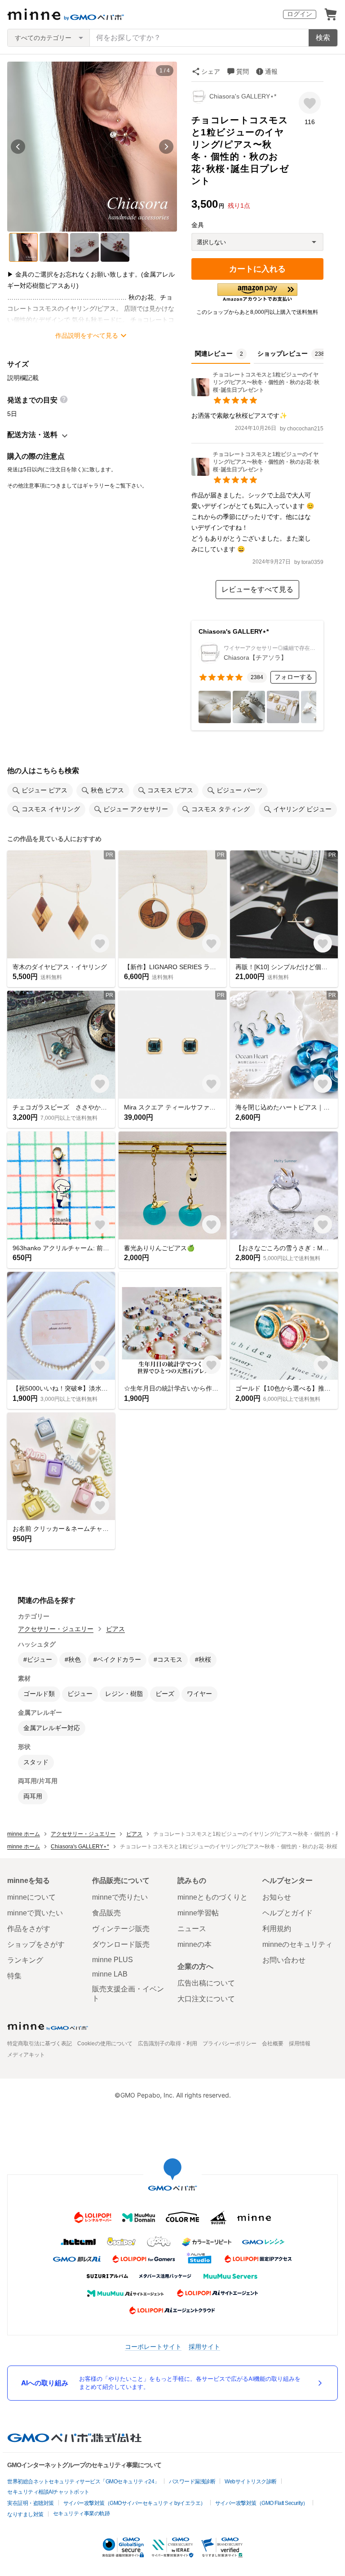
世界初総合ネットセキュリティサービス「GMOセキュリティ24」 (83, 2482)
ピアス (115, 1629)
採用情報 (300, 2044)
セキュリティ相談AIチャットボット (48, 2492)
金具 (198, 225)
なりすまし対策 (25, 2514)
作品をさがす (29, 1929)
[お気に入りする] (310, 103)
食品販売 (106, 1913)
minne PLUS (113, 1960)
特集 (14, 1976)
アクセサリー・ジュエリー (56, 1629)
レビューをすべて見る (257, 589)
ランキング (25, 1960)
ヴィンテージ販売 (121, 1929)
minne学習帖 (198, 1913)
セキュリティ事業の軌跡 (82, 2513)
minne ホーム (24, 1834)
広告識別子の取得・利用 (168, 2044)
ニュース (192, 1929)
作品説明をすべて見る (87, 335)
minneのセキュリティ (297, 1944)
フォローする (293, 677)
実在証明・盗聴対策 (31, 2503)
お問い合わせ (284, 1960)
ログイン (300, 14)
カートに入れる (257, 269)
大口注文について (206, 1999)
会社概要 (273, 2044)
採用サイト (204, 2346)
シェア (211, 72)
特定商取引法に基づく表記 (40, 2044)
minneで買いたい (35, 1913)
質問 (243, 72)
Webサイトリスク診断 (251, 2482)
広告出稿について (206, 1983)
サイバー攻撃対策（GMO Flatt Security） (262, 2503)
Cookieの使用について (105, 2044)
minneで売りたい (120, 1897)
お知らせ (277, 1897)
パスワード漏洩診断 (192, 2482)
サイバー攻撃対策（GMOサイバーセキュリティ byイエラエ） (135, 2503)
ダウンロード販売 (121, 1944)
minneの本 (195, 1944)
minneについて (31, 1897)
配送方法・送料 (32, 435)
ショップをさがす (36, 1944)
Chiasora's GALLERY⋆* (243, 96)
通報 (271, 72)
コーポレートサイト (153, 2346)
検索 (323, 38)
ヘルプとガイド (287, 1913)
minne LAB (110, 1974)
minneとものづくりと (212, 1897)
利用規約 (277, 1929)
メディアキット (26, 2055)
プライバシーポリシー (230, 2044)
